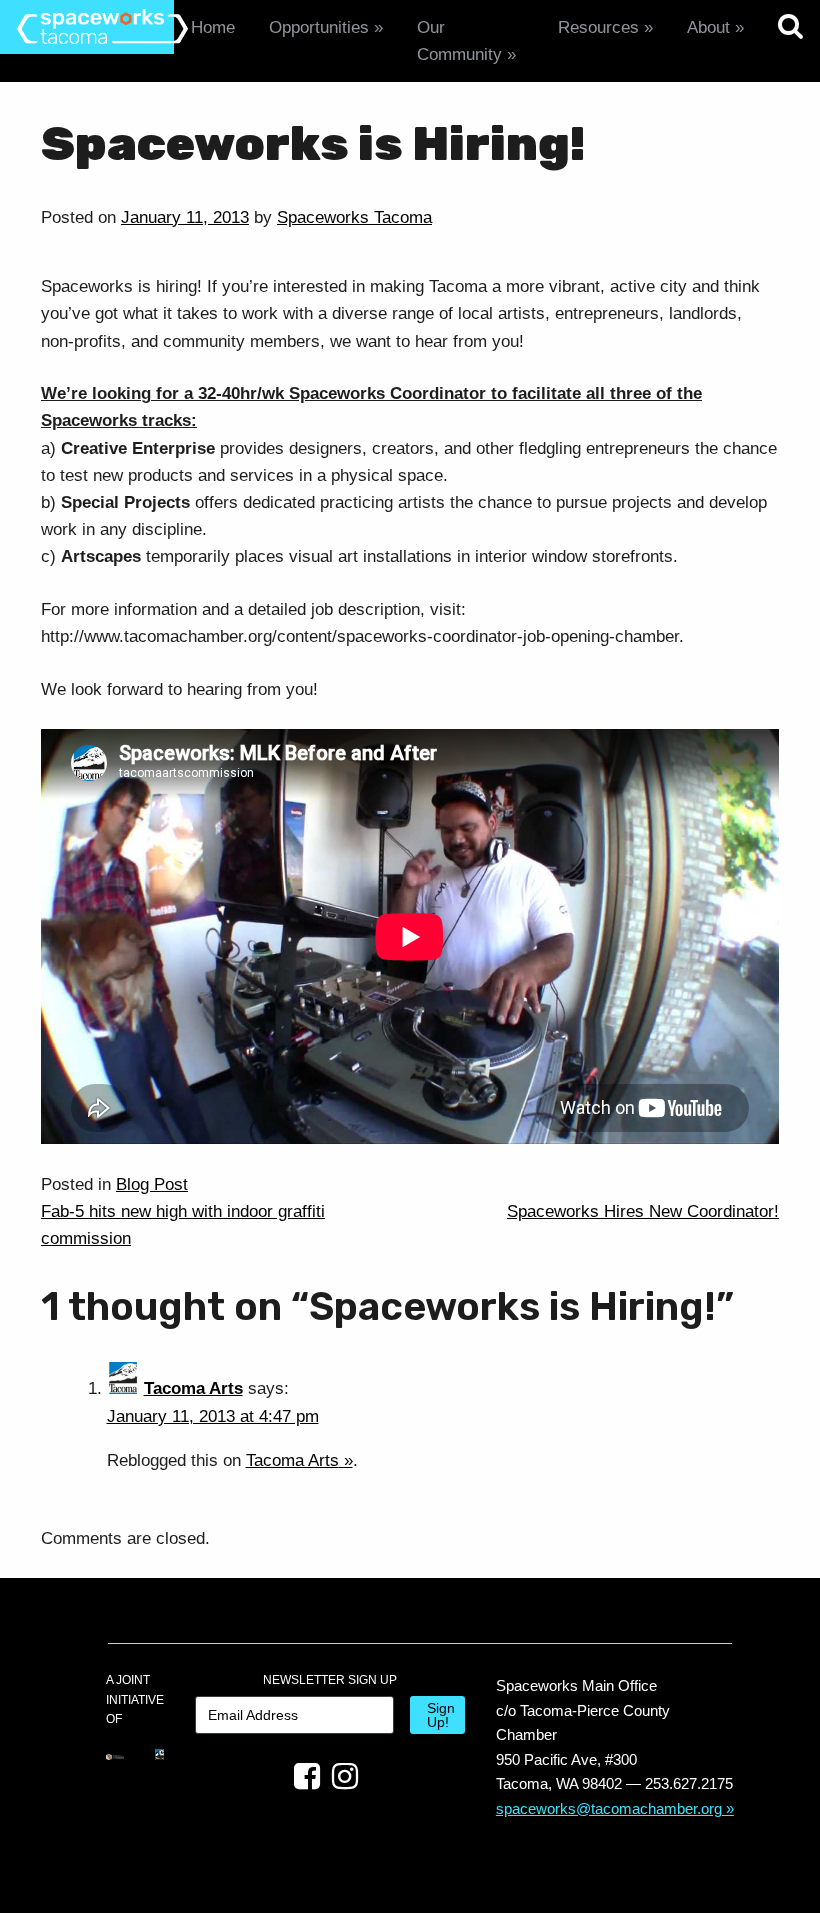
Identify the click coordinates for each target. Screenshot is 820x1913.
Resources (598, 27)
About (708, 27)
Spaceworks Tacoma (354, 217)
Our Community (459, 41)
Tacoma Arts (193, 1388)
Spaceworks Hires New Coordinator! (643, 1211)
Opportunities (319, 27)
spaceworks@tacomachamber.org (609, 1808)
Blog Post (152, 1184)
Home (213, 27)
